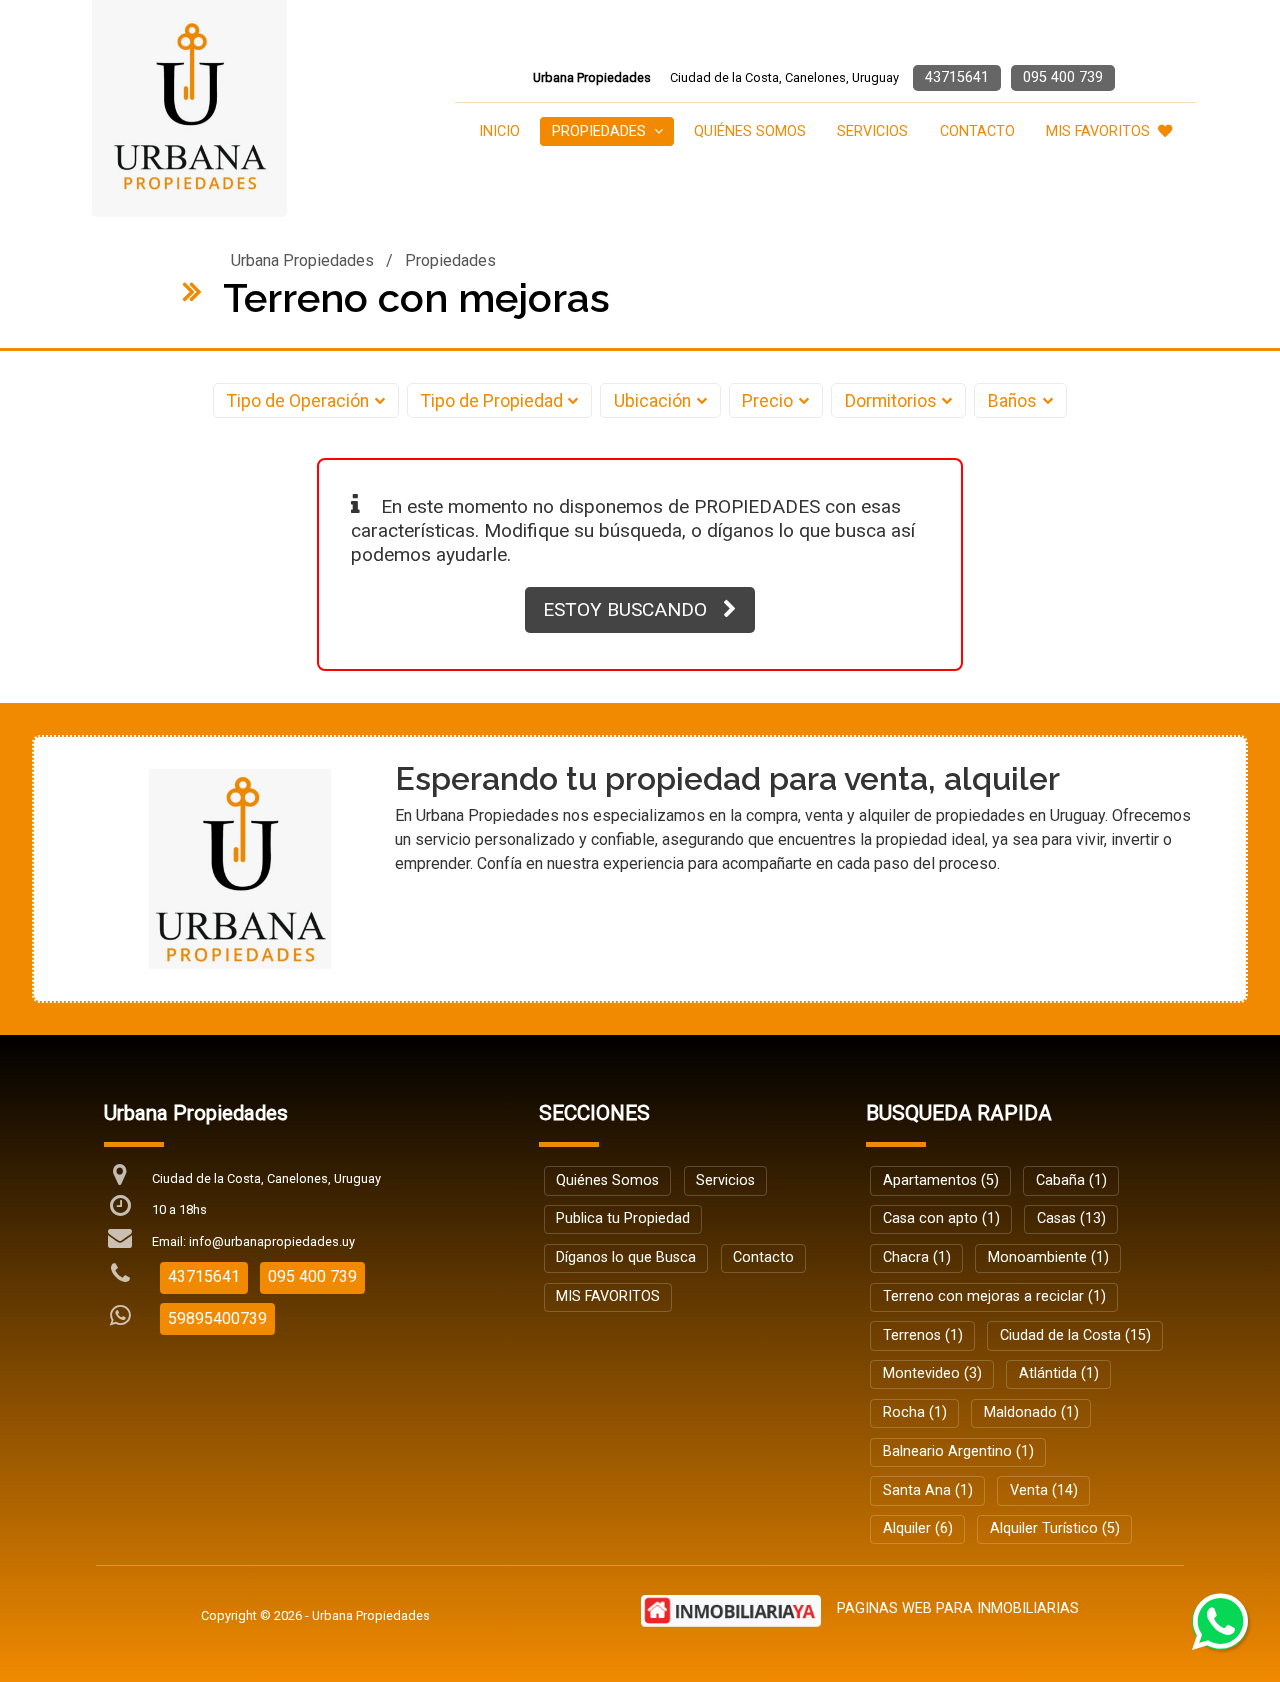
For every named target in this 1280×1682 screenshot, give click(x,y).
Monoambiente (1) (1048, 1257)
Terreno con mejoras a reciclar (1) (994, 1296)
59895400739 (217, 1318)
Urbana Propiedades (302, 260)
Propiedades (450, 260)
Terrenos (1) (923, 1335)
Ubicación (652, 401)
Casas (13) (1071, 1218)
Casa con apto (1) (941, 1218)
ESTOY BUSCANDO (625, 609)
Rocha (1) (915, 1412)
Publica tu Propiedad (623, 1218)
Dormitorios (891, 401)
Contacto (977, 131)
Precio (767, 401)
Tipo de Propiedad (492, 401)
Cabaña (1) (1071, 1180)
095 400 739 (1063, 77)
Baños (1012, 401)
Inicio (499, 131)
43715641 (957, 77)
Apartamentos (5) (941, 1180)
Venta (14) (1044, 1490)
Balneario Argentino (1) (958, 1451)
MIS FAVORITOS (1098, 131)
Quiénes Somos (750, 131)
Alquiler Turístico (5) (1055, 1528)
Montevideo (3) (932, 1373)
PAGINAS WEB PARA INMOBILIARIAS (958, 1608)
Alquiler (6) (918, 1528)
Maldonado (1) (1031, 1412)
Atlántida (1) (1059, 1373)
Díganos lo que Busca (626, 1257)
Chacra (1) (917, 1257)
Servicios (872, 131)
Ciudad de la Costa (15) (1075, 1335)
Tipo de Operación (298, 401)
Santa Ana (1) (928, 1490)
